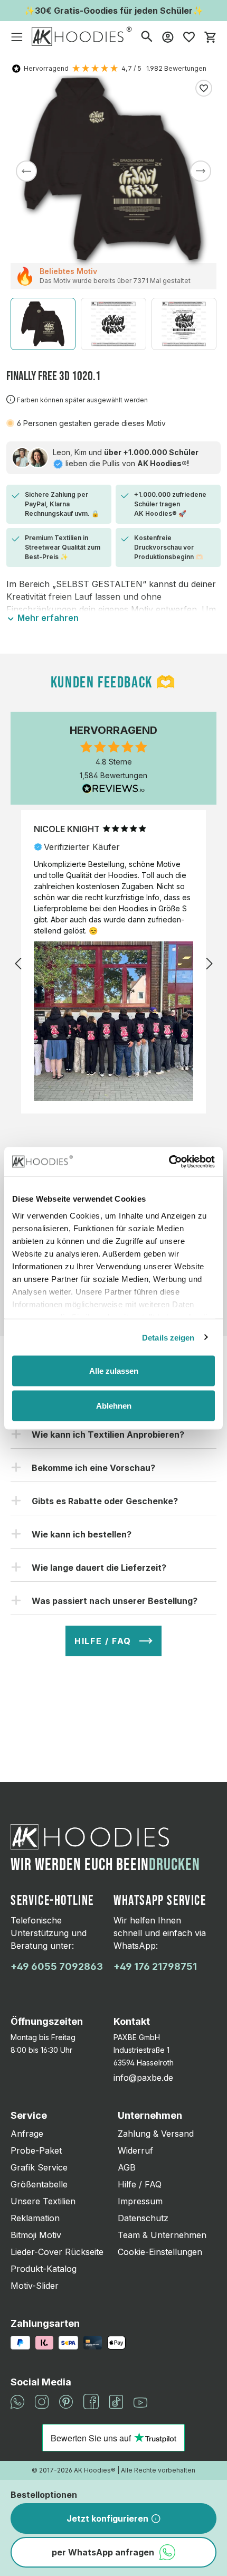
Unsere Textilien (43, 2201)
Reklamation (35, 2218)
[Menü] (17, 36)
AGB (127, 2167)
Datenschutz (143, 2218)
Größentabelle (39, 2184)
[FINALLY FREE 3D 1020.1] (113, 169)
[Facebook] (91, 2401)
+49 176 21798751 (155, 1966)
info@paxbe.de (143, 2078)
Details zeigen (168, 1337)
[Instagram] (42, 2401)
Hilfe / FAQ (140, 2184)
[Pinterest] (66, 2401)
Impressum (140, 2201)
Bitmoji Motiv (36, 2235)
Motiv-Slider (35, 2286)
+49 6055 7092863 (57, 1966)
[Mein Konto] (168, 36)
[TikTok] (116, 2401)
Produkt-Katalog (44, 2269)
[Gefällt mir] (204, 88)
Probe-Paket (36, 2150)
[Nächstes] (201, 171)
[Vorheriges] (26, 171)
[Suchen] (147, 36)
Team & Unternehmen (162, 2235)
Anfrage (27, 2134)
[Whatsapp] (17, 2401)
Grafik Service (39, 2167)
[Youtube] (140, 2402)
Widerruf (135, 2150)
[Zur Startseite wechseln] (82, 36)
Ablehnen (114, 1405)
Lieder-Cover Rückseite (57, 2252)
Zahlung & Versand (156, 2134)
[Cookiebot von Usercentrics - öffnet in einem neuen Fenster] (169, 1162)
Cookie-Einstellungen (160, 2252)
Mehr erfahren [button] (47, 618)
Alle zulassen (114, 1371)
